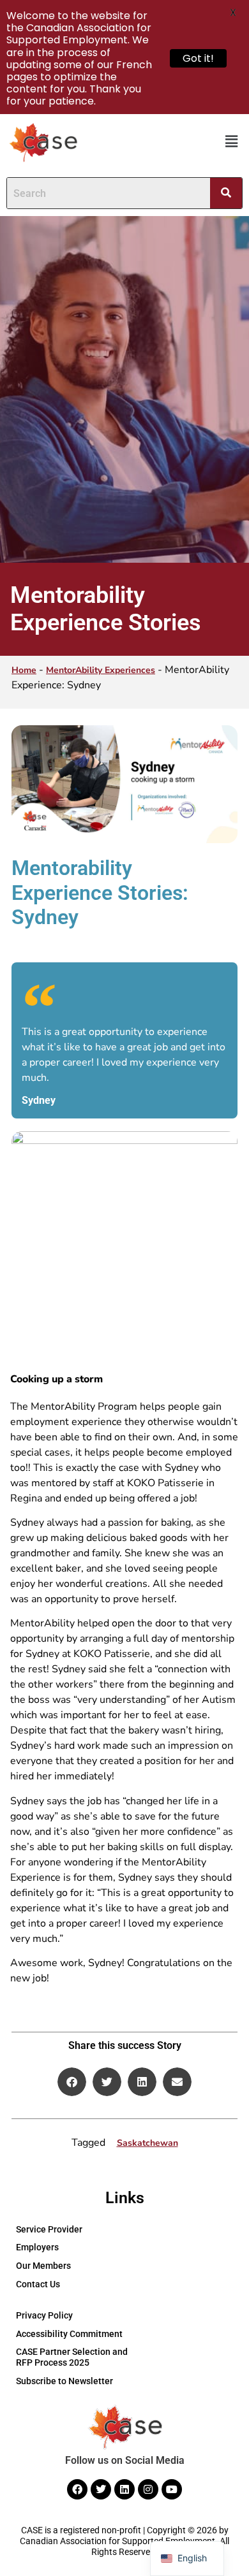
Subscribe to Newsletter (64, 2381)
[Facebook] (77, 2489)
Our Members (43, 2266)
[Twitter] (101, 2489)
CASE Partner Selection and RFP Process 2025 (72, 2357)
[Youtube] (172, 2489)
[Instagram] (148, 2489)
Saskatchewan (147, 2143)
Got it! (198, 58)
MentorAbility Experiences (101, 670)
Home (24, 670)
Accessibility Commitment (69, 2334)
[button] (232, 142)
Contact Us (38, 2284)
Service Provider (49, 2229)
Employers (37, 2247)
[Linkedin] (124, 2489)
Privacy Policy (44, 2315)
